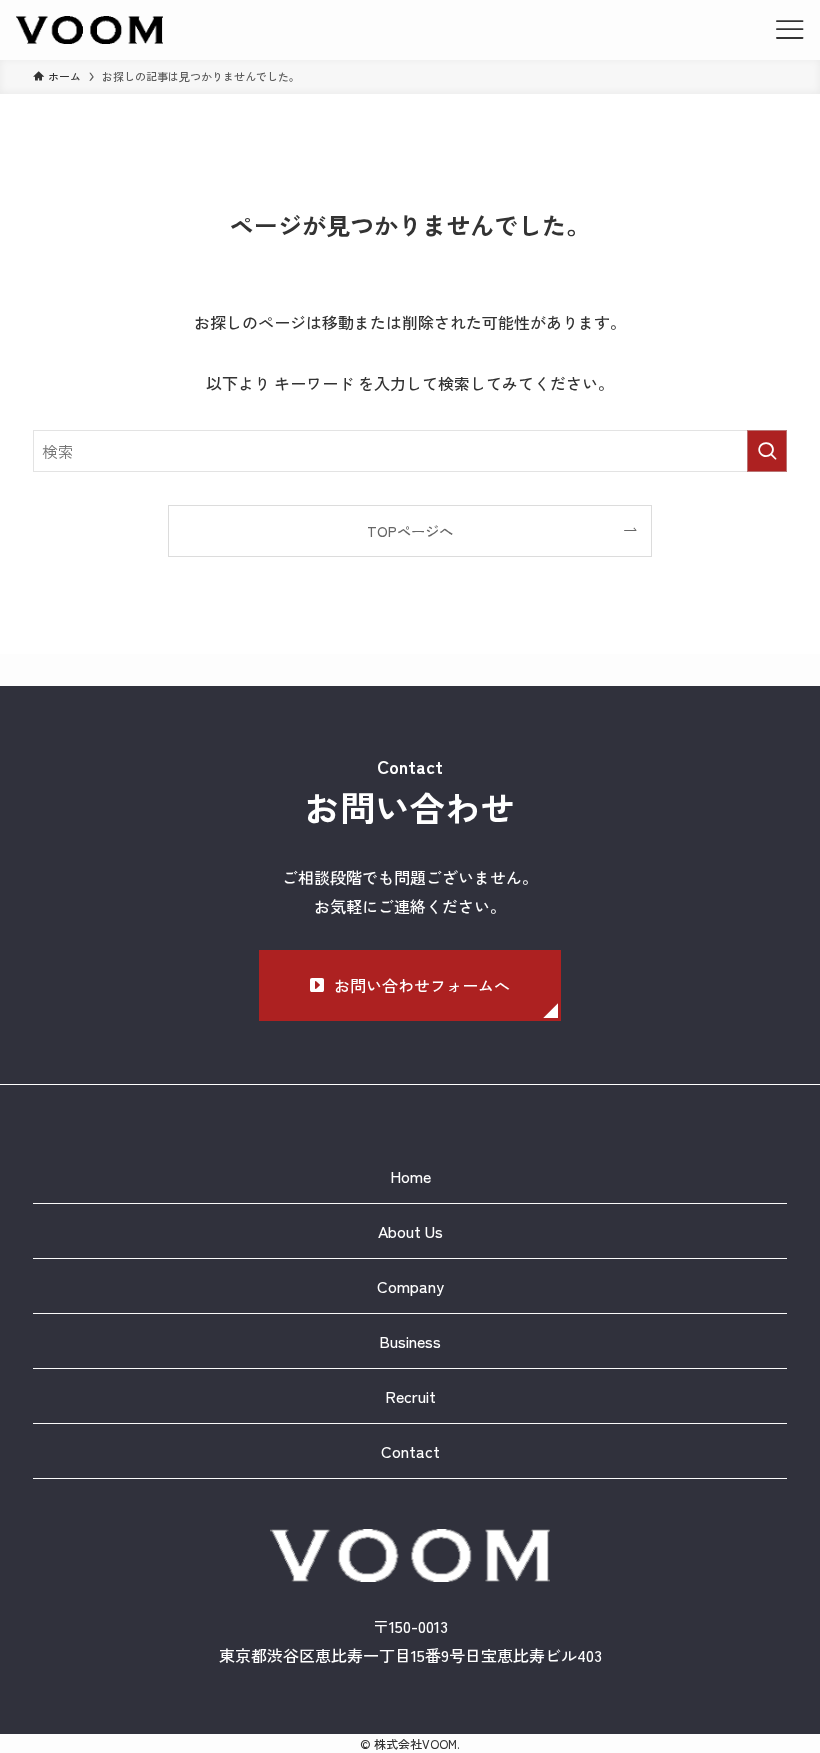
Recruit (410, 1396)
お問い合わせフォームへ (422, 985)
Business (410, 1341)
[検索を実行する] (767, 451)
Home (410, 1176)
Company (410, 1286)
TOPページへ (410, 530)
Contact (410, 1451)
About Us (410, 1231)
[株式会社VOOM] (89, 30)
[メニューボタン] (790, 30)
